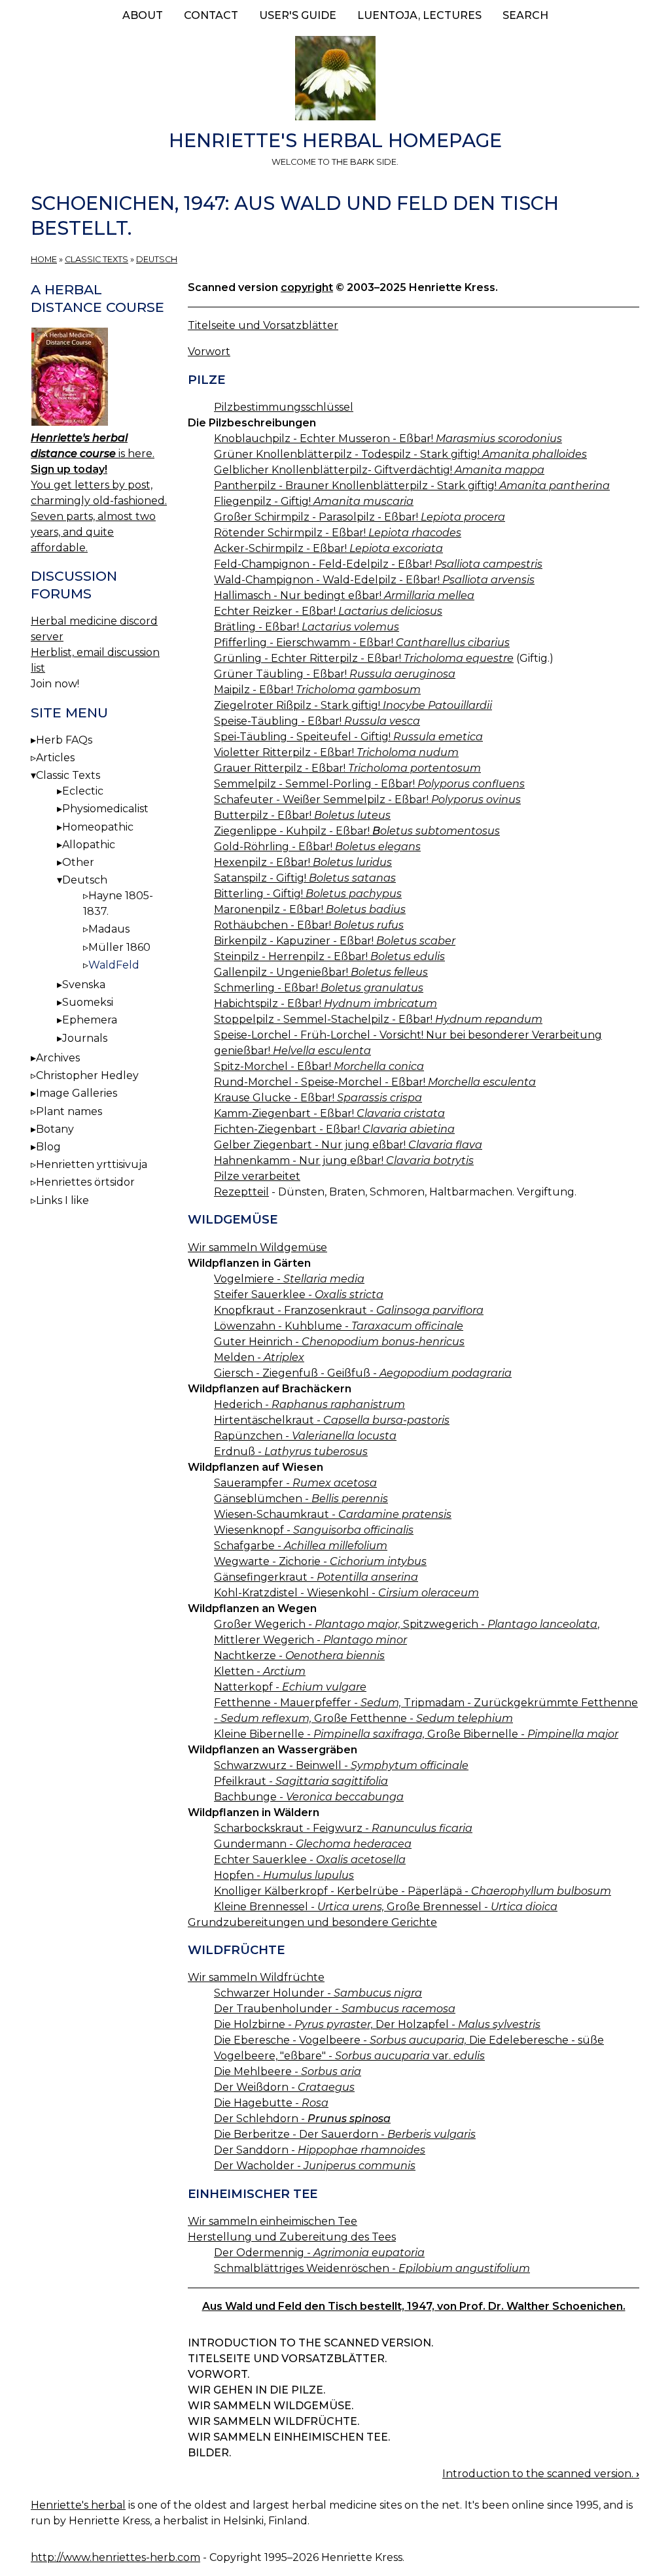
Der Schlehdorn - (302, 2119)
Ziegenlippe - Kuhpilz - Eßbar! (357, 831)
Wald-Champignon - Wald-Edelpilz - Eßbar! (374, 580)
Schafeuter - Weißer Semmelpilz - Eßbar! (367, 799)
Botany (55, 1129)
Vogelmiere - (289, 1279)
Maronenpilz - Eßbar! (310, 909)
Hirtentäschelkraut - (332, 1420)
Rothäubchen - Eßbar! (309, 925)
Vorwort (209, 352)
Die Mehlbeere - (288, 2071)
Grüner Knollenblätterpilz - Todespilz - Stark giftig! (400, 454)
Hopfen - (284, 1875)
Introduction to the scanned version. (310, 2343)
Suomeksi (88, 1002)
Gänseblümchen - (301, 1499)
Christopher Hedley (87, 1075)
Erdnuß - (291, 1451)
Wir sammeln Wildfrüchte (256, 1977)
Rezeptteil (241, 1192)
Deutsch (157, 259)
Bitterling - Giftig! (308, 894)
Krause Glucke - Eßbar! (318, 1098)
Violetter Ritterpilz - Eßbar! (336, 752)
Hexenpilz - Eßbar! (303, 862)
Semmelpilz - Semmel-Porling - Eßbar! (369, 784)
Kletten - (260, 1671)
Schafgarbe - (301, 1546)
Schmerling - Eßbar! (319, 988)
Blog (48, 1147)
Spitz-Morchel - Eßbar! (319, 1066)
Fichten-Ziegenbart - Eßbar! (334, 1129)
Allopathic (89, 845)
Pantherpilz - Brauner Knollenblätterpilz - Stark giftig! (412, 486)
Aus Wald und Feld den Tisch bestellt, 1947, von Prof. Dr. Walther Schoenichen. (414, 2306)
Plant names (69, 1111)
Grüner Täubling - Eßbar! (335, 674)
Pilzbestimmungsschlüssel (284, 407)
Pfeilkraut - (301, 1781)
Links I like (62, 1200)
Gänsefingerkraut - (316, 1577)
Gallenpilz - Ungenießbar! (321, 972)
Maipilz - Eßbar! (317, 690)
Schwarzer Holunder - (318, 1993)
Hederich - (309, 1404)
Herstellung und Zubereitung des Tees (292, 2237)
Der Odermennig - (319, 2253)
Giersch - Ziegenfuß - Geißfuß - (363, 1373)
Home (44, 259)
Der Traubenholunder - (335, 2009)
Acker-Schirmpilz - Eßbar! (328, 548)
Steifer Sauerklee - (299, 1295)
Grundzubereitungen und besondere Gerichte (312, 1922)
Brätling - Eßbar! (307, 627)
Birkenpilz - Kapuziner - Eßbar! (335, 941)
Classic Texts (97, 259)
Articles (55, 758)
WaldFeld (114, 965)
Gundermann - (313, 1844)
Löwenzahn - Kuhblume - (339, 1326)
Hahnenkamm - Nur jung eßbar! (344, 1160)
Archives (58, 1058)
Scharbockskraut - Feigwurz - (343, 1828)
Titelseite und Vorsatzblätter (263, 325)
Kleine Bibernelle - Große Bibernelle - (416, 1734)
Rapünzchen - (305, 1436)
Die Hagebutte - (271, 2103)
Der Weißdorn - (284, 2087)
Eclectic (83, 791)
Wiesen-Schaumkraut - (333, 1514)
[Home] (335, 80)
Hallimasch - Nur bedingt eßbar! (344, 595)
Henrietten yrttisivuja (92, 1164)
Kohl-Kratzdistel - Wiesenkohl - (346, 1593)
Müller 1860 (119, 947)
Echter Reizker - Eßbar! (328, 611)
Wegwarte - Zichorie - (320, 1561)
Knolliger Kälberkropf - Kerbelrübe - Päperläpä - (413, 1891)
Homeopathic (98, 827)
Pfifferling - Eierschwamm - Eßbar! (362, 643)
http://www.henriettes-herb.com (115, 2557)
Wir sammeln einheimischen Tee (273, 2221)
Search (525, 15)
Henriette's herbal (78, 2505)
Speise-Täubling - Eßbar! (317, 721)
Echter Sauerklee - (310, 1860)
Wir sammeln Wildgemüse (257, 1247)
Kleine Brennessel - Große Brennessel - (386, 1907)
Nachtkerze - (299, 1656)
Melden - (259, 1357)
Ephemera (90, 1020)
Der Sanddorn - (320, 2150)
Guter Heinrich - (339, 1342)
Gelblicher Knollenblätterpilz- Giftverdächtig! (379, 470)
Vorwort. (219, 2374)
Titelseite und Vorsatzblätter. (287, 2359)
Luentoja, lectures (419, 15)
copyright (307, 287)
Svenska (84, 985)
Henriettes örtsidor (85, 1182)
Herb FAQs (64, 740)
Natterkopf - (290, 1687)
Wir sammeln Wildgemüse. (271, 2406)
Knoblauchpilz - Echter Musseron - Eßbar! (388, 438)
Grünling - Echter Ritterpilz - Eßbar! (364, 658)
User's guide (298, 15)
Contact (211, 15)
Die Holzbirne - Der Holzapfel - (377, 2024)
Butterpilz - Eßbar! (302, 815)
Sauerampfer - (295, 1483)
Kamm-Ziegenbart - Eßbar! (329, 1113)
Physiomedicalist (105, 809)
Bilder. (209, 2453)
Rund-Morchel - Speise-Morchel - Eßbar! (375, 1082)
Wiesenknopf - (314, 1530)
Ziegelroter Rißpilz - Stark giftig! (353, 705)
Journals (85, 1038)
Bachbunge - (309, 1797)
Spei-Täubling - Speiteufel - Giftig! (348, 737)
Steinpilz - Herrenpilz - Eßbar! (329, 956)
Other (78, 862)
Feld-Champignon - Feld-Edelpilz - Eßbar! (378, 564)
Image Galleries (77, 1093)
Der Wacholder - (315, 2166)
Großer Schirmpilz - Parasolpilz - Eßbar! (360, 517)
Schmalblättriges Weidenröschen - (372, 2268)
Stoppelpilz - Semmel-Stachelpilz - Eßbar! (378, 1019)
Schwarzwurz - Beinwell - (341, 1765)
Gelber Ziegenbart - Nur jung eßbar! (348, 1145)
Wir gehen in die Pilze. (256, 2390)
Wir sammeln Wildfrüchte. (273, 2421)
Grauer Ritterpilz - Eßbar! (347, 768)
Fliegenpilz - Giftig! (314, 501)
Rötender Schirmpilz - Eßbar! (338, 533)
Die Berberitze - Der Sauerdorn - (345, 2134)
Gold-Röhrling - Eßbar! (317, 847)
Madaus (109, 929)
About (143, 15)
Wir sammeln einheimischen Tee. (289, 2437)
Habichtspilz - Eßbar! (326, 1004)
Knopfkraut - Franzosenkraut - (349, 1310)
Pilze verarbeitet (257, 1176)
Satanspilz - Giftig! (305, 878)
